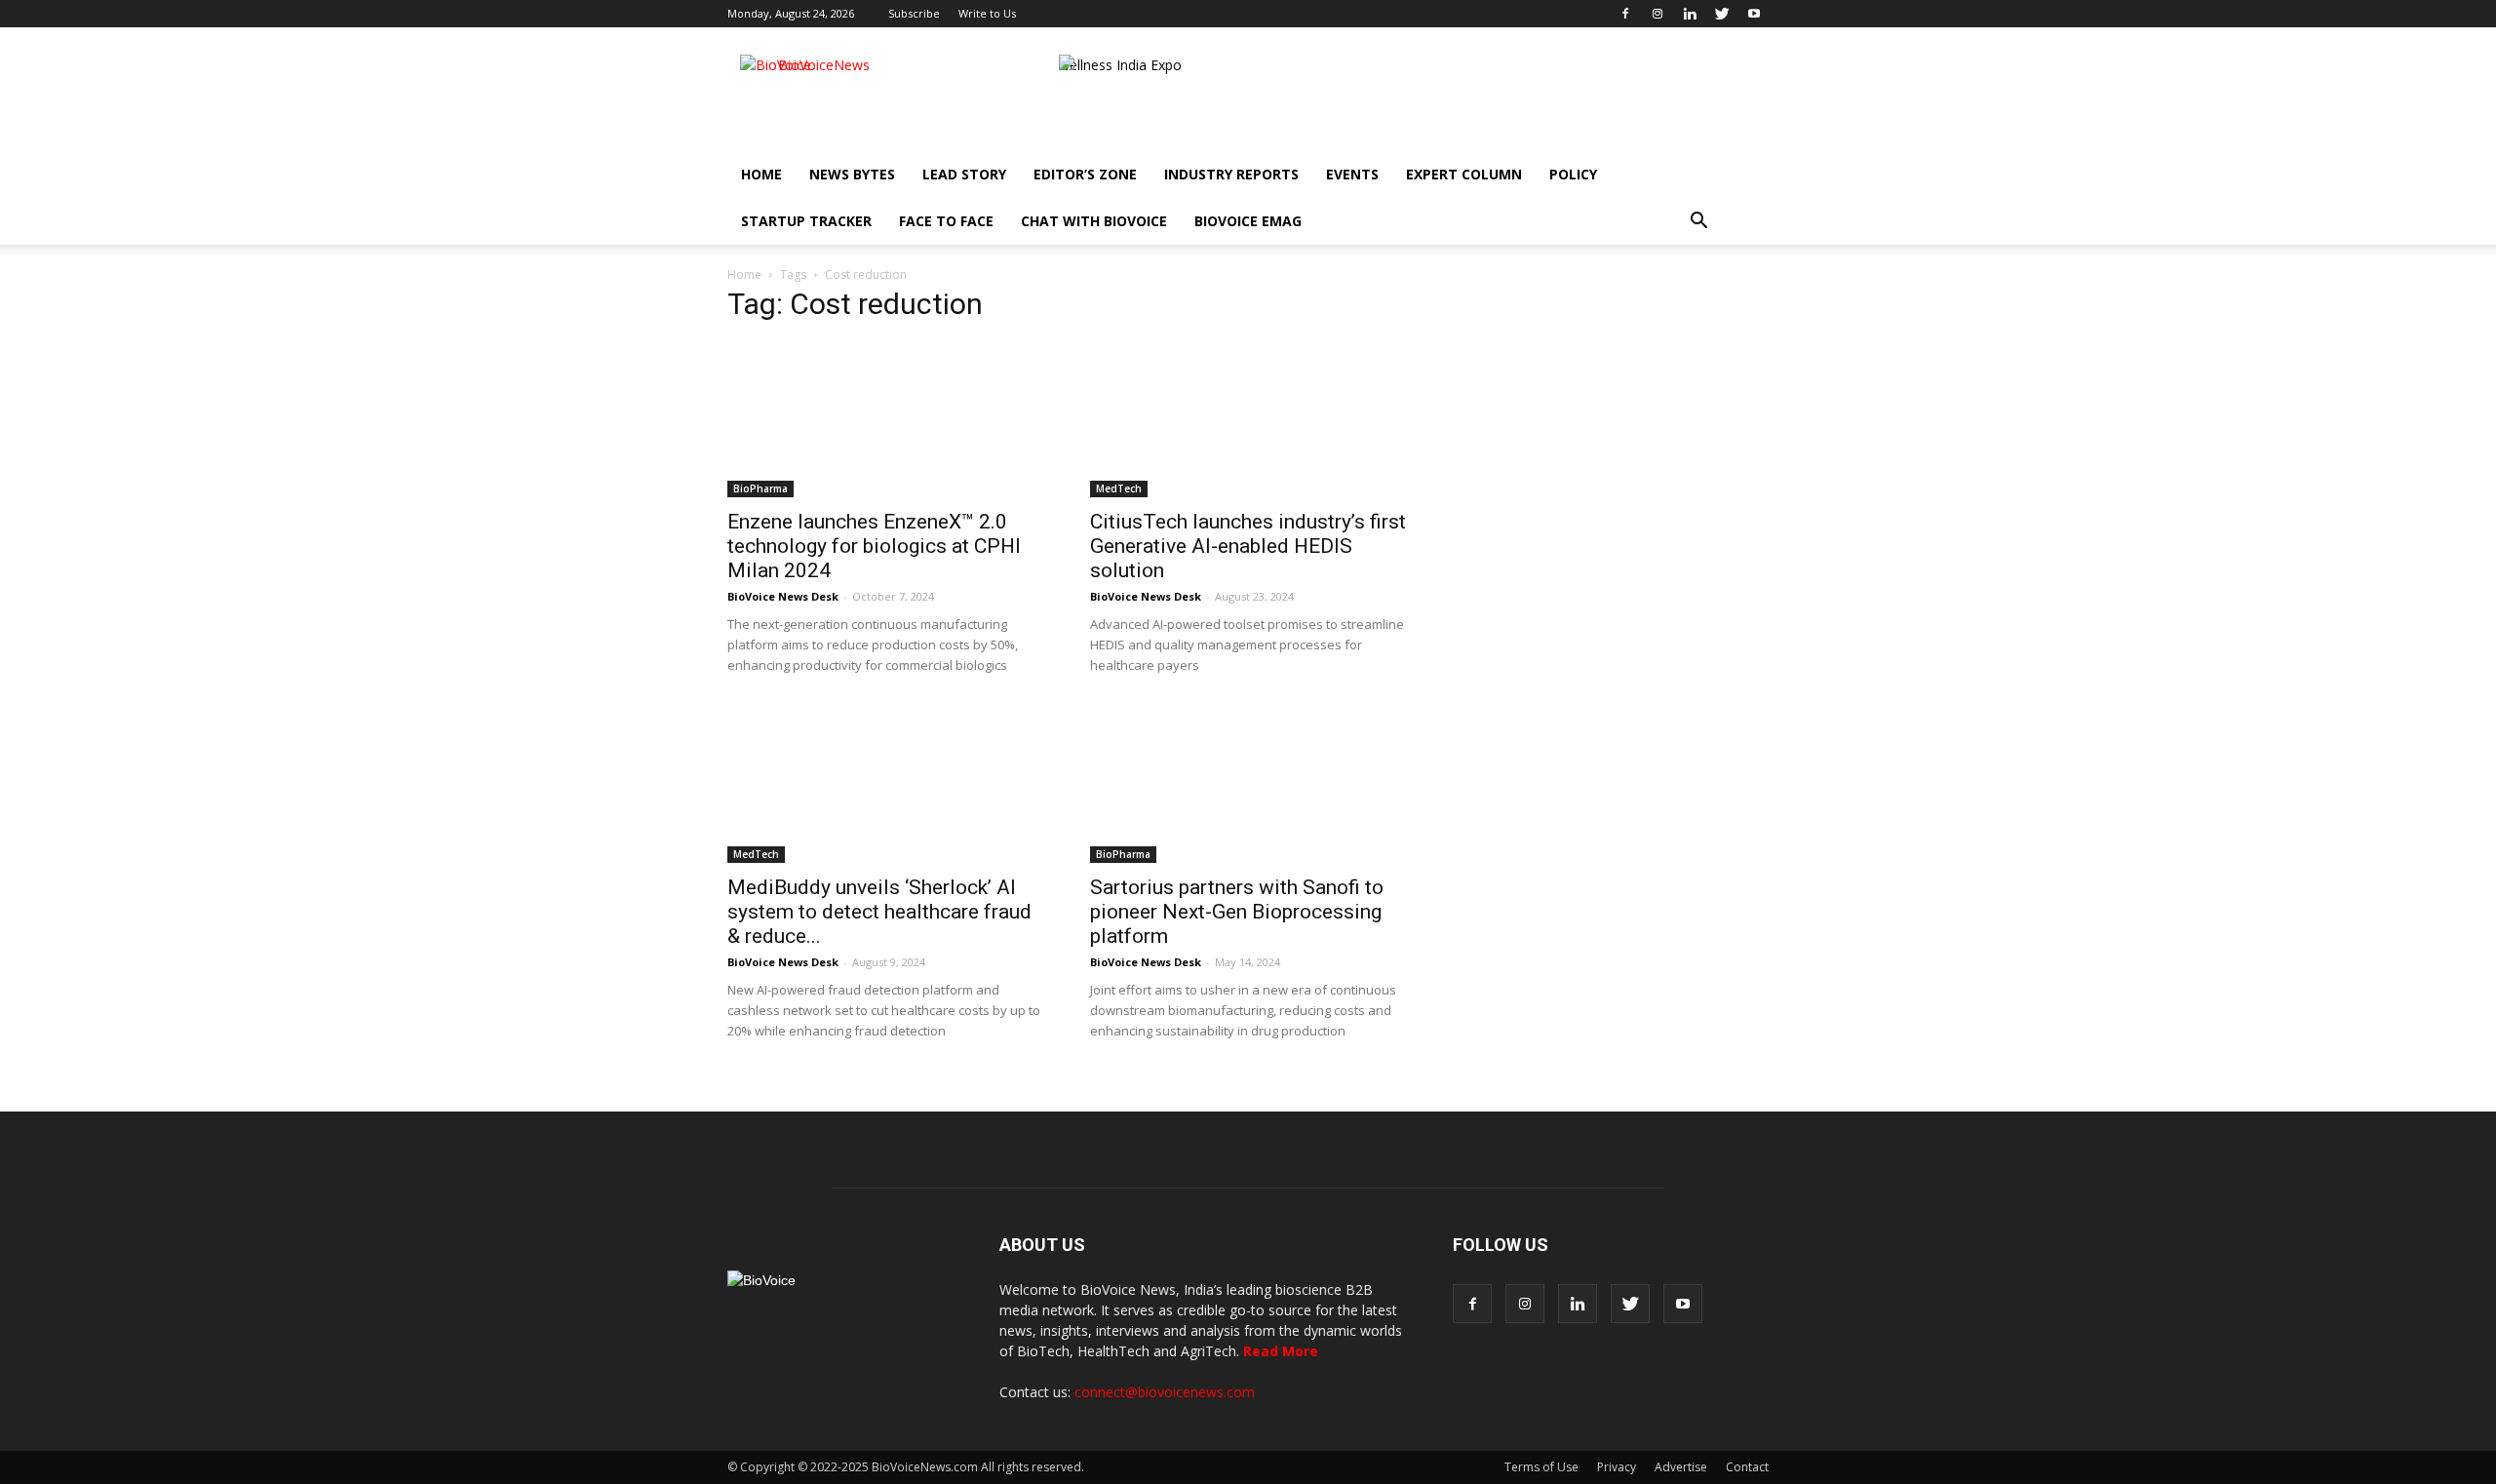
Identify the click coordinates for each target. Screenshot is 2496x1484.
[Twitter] (1722, 14)
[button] (1698, 221)
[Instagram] (1657, 14)
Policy (1573, 174)
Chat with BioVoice (1094, 221)
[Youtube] (1754, 14)
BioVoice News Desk (783, 596)
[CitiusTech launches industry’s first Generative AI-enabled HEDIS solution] (1248, 419)
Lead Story (964, 174)
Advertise (1681, 1467)
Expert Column (1464, 174)
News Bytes (852, 174)
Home (761, 174)
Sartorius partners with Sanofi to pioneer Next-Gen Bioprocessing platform (1237, 912)
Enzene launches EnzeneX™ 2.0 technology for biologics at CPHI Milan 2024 (874, 546)
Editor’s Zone (1085, 174)
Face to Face (946, 221)
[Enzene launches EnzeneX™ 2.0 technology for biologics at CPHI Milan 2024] (885, 419)
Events (1352, 174)
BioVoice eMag (1248, 221)
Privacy (1617, 1467)
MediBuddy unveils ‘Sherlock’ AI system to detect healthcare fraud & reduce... (879, 912)
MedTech (1119, 488)
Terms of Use (1541, 1467)
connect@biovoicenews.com (1165, 1392)
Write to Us (987, 13)
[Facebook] (1625, 14)
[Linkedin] (1690, 14)
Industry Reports (1231, 174)
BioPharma (760, 488)
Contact (1747, 1467)
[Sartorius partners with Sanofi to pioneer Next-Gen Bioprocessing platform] (1248, 785)
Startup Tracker (806, 221)
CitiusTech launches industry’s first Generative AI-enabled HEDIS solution (1248, 546)
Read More (1281, 1351)
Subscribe (914, 13)
